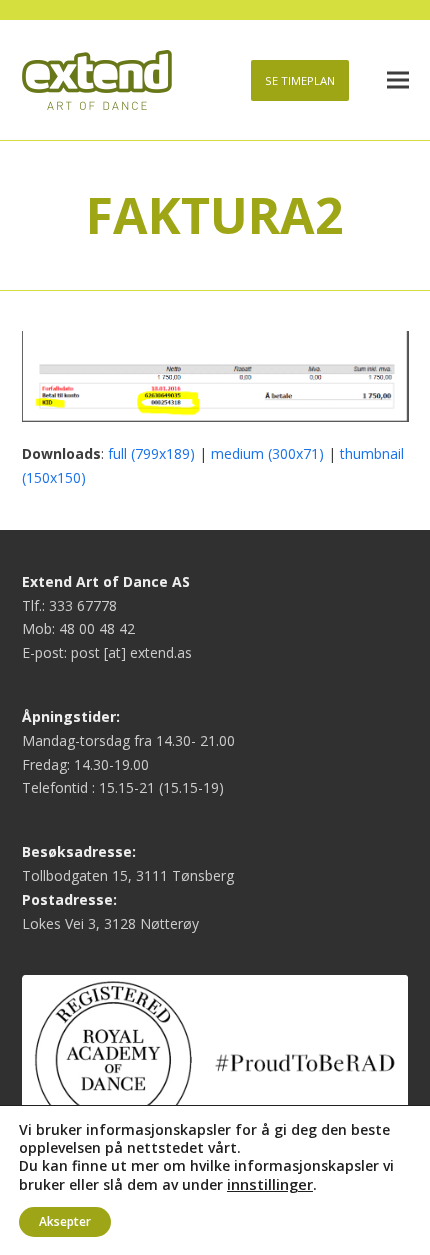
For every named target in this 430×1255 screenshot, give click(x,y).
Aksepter (65, 1221)
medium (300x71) (267, 453)
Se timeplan (300, 80)
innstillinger (270, 1184)
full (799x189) (151, 453)
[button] (398, 80)
